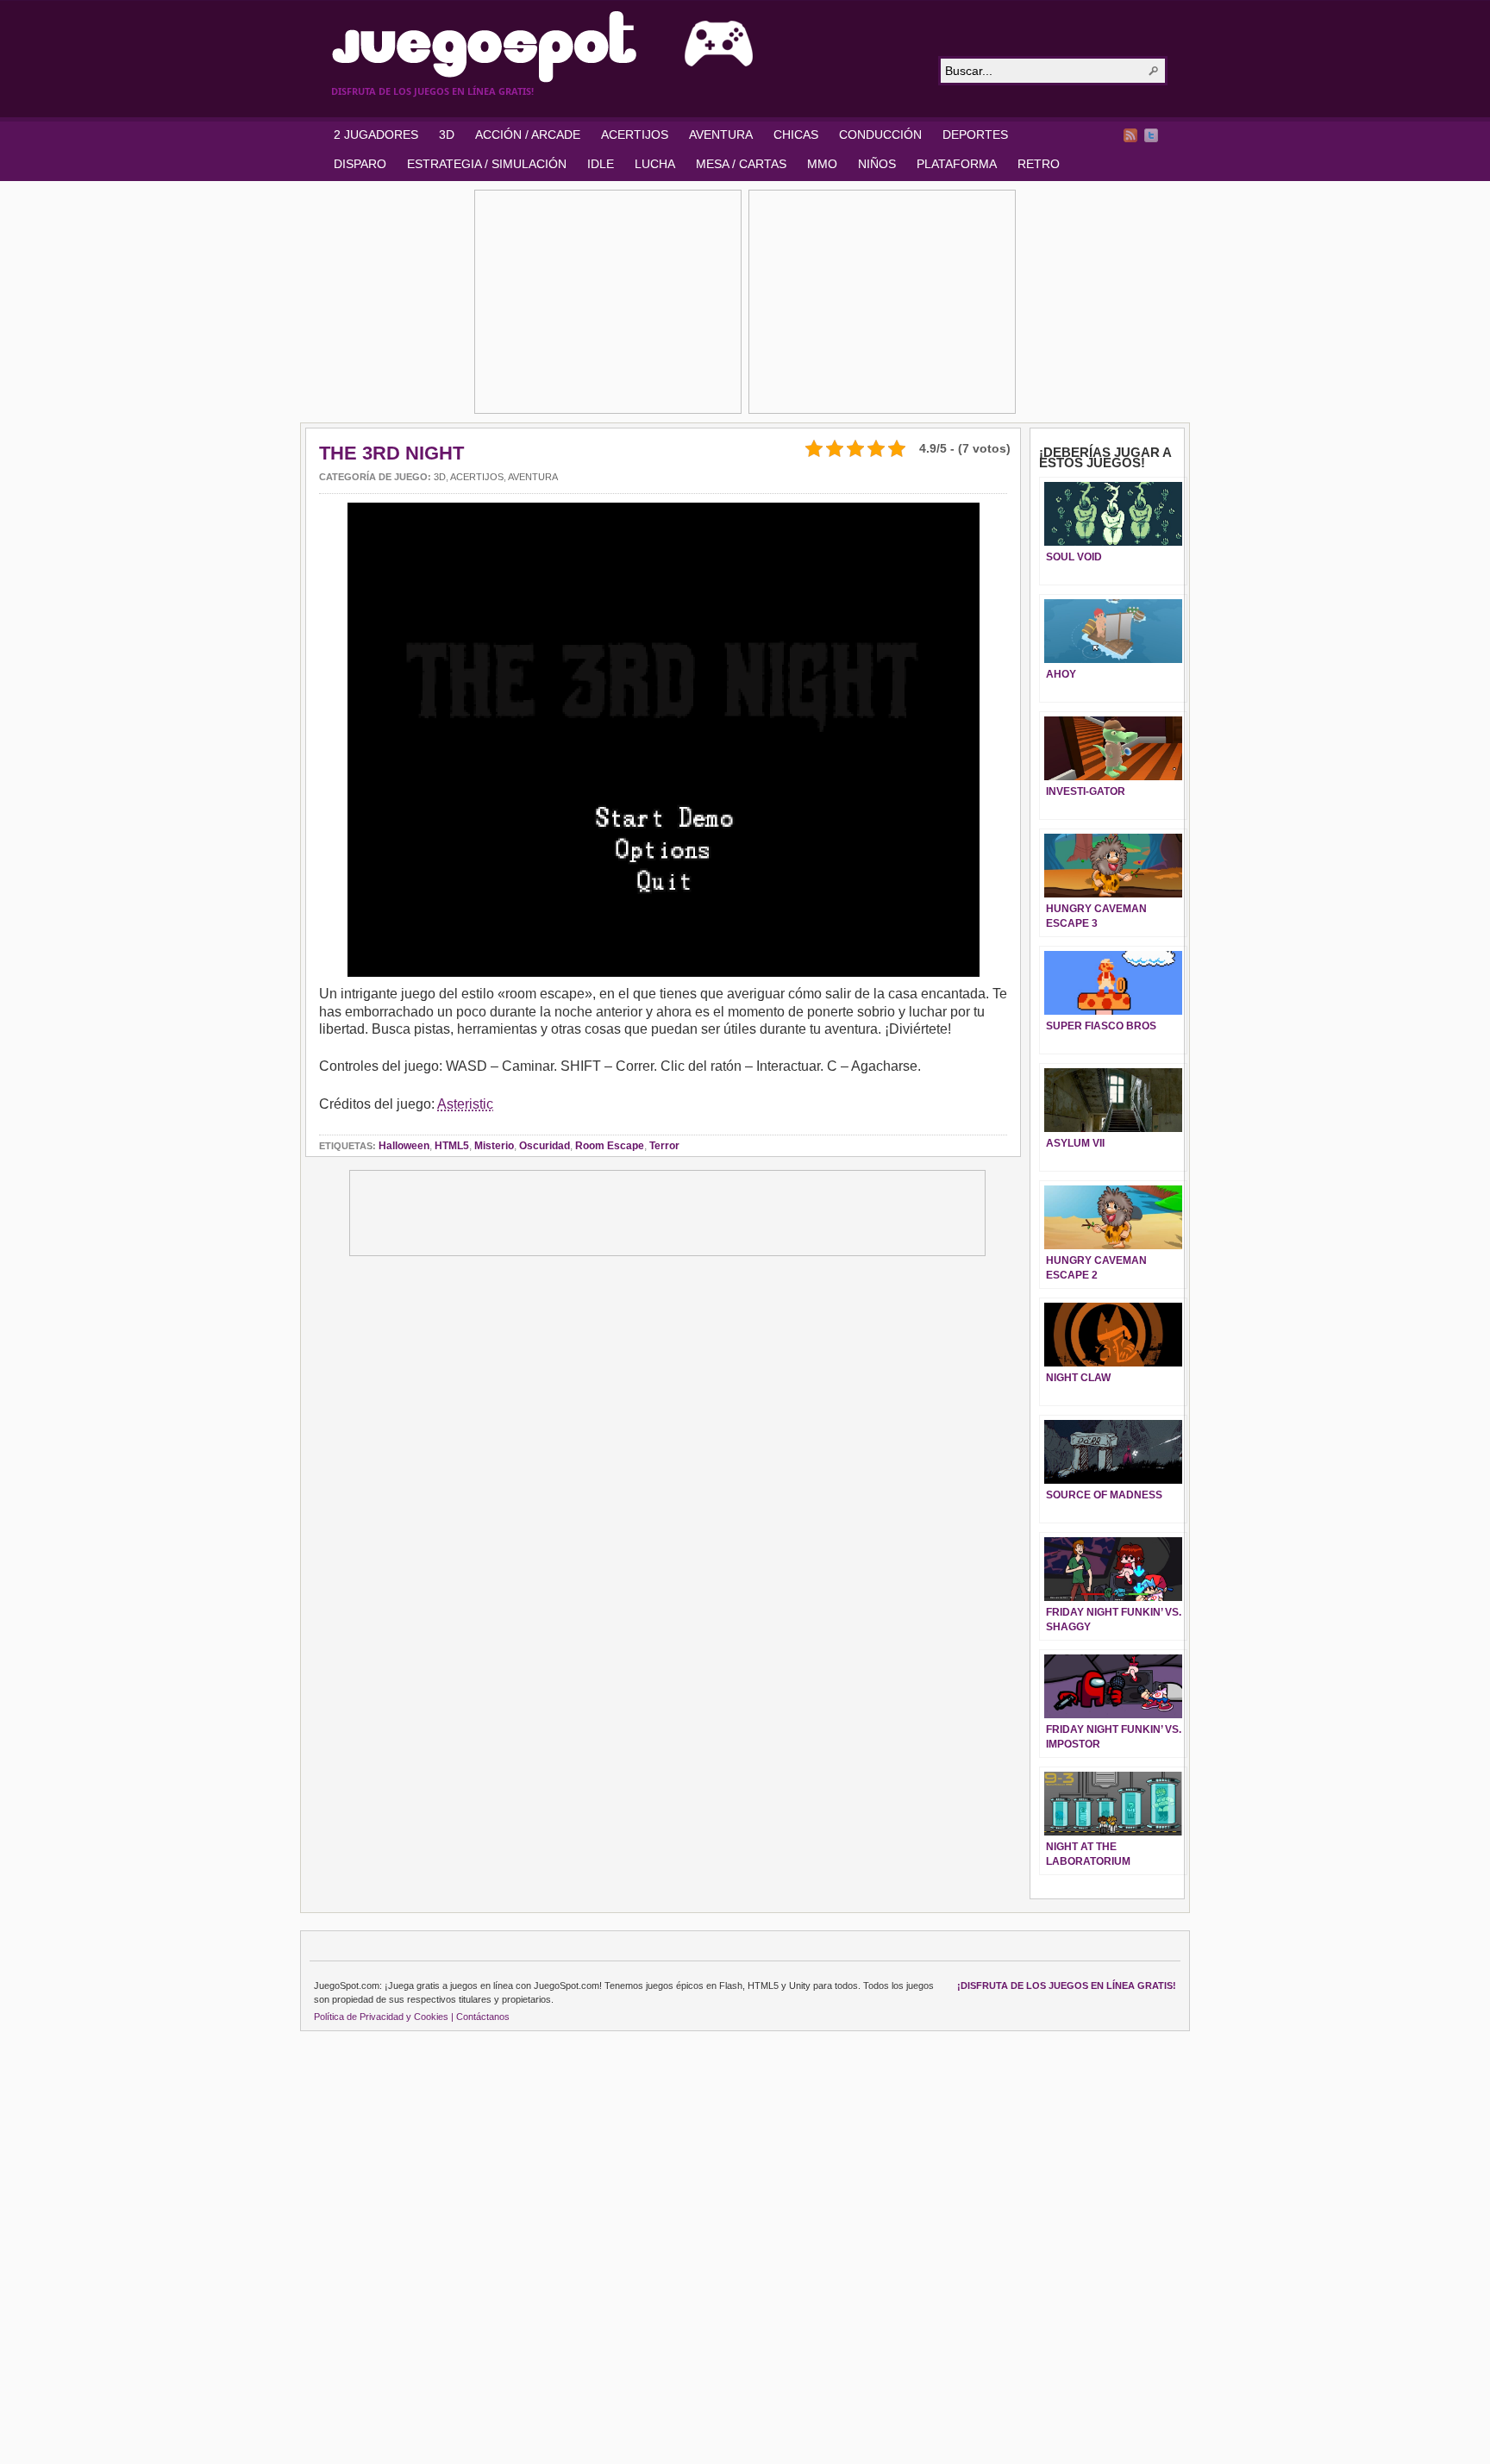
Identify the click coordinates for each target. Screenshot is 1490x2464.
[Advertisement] (608, 302)
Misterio (494, 1146)
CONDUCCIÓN (880, 134)
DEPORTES (975, 134)
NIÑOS (877, 164)
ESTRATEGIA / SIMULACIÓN (487, 164)
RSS (1130, 135)
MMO (822, 164)
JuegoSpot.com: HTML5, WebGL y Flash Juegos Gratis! (624, 47)
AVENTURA (721, 134)
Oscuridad (545, 1146)
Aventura (533, 477)
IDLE (601, 164)
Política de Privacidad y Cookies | (384, 2017)
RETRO (1039, 164)
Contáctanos (483, 2017)
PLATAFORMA (957, 164)
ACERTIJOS (635, 134)
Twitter (1151, 135)
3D (447, 134)
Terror (664, 1146)
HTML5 (452, 1146)
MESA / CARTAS (741, 164)
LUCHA (655, 164)
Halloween (404, 1146)
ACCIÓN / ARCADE (528, 134)
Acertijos (477, 477)
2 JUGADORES (376, 134)
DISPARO (360, 164)
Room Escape (610, 1146)
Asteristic (465, 1104)
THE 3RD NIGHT (391, 453)
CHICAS (796, 134)
